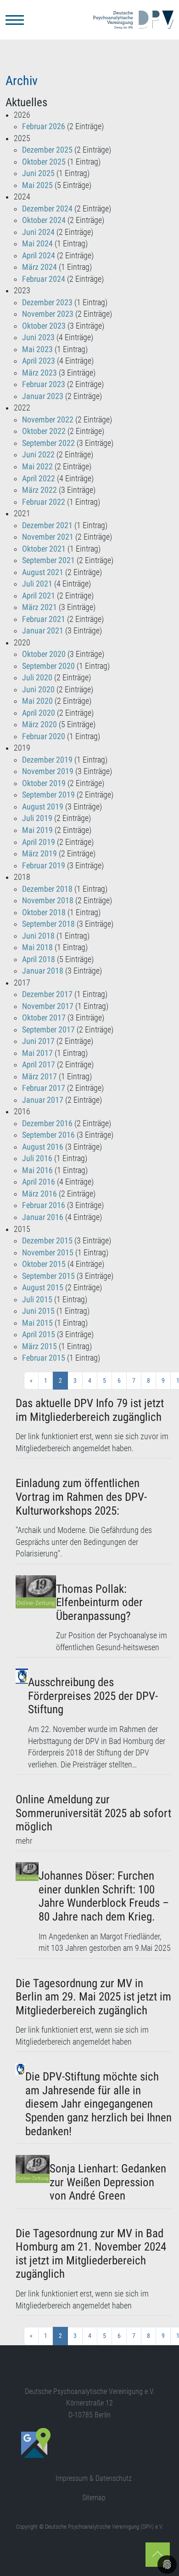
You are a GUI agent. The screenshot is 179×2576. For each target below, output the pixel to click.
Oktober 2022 (44, 431)
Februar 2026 (44, 126)
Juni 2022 (38, 455)
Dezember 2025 (47, 150)
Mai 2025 (37, 185)
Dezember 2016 (47, 1123)
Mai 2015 (37, 1323)
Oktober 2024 (44, 220)
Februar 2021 (44, 619)
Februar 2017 (44, 1088)
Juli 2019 (37, 818)
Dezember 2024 (47, 209)
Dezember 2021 (47, 525)
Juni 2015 (38, 1311)
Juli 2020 (37, 678)
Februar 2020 (44, 736)
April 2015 (39, 1334)
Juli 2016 (37, 1158)
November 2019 (48, 771)
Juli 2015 (37, 1299)
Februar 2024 (44, 279)
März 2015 (39, 1346)
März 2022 (39, 490)
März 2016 (39, 1194)
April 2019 (39, 842)
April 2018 (39, 959)
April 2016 (39, 1182)
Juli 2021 (37, 584)
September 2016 (48, 1135)
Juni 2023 (38, 337)
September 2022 (48, 443)
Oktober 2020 (44, 654)
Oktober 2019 (44, 783)
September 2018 (48, 924)
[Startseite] (133, 20)
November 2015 (48, 1253)
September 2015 (48, 1276)
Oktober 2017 (44, 1018)
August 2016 (43, 1147)
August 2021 (43, 572)
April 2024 (39, 256)
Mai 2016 (37, 1170)
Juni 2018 (38, 936)
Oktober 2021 (44, 549)
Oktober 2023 (44, 326)
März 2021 (39, 607)
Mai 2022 (37, 467)
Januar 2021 (43, 631)
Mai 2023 (37, 349)
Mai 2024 (37, 244)
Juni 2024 (38, 232)
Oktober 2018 (44, 912)
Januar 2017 (43, 1100)
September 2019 (48, 795)
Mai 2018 (37, 947)
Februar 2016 (44, 1205)
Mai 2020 (37, 701)
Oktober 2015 (44, 1264)
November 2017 (48, 1006)
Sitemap (94, 2498)
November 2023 (48, 314)
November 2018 (48, 900)
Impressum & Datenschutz (94, 2478)
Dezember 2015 (47, 1241)
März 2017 (39, 1077)
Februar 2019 (44, 866)
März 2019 (39, 854)
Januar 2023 (43, 396)
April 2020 (39, 713)
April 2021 (39, 596)
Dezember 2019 (47, 760)
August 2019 (43, 807)
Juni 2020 (38, 690)
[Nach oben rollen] (158, 2555)
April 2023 (39, 361)
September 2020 (48, 666)
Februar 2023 (44, 384)
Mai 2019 (37, 830)
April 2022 (39, 479)
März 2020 (39, 724)
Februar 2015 (44, 1358)
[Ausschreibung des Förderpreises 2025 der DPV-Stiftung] (22, 1720)
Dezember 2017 (47, 994)
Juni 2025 (38, 173)
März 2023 (39, 373)
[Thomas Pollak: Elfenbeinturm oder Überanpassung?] (36, 1615)
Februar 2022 (44, 502)
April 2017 (39, 1065)
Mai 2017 (37, 1053)
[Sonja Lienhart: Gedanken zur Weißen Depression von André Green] (33, 2180)
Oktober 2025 (44, 162)
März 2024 (39, 267)
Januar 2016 (43, 1217)
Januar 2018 (43, 971)
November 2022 (48, 420)
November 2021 (48, 537)
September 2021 (48, 560)
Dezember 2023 (47, 302)
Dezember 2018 (47, 889)
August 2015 (43, 1288)
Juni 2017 (38, 1041)
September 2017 (48, 1030)
